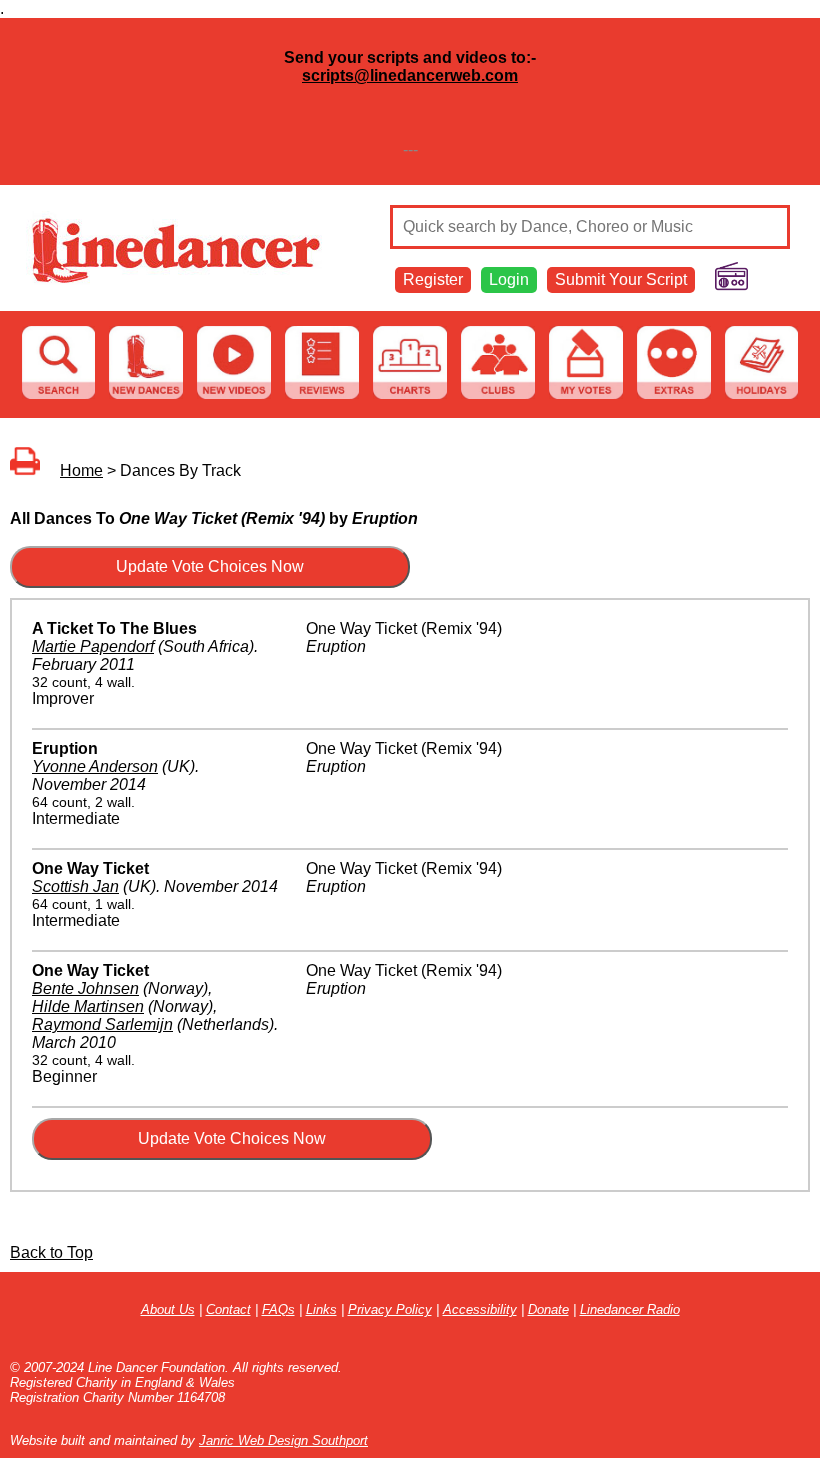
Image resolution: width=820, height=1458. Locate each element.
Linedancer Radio (630, 1309)
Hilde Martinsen (88, 1006)
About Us (168, 1309)
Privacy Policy (390, 1309)
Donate (548, 1309)
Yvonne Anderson (95, 766)
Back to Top (51, 1252)
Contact (228, 1309)
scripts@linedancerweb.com (410, 75)
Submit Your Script (621, 279)
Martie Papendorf (93, 646)
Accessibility (480, 1309)
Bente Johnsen (85, 988)
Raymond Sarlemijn (102, 1024)
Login (509, 279)
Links (321, 1309)
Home (81, 470)
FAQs (278, 1309)
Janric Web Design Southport (283, 1440)
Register (433, 279)
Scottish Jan (75, 886)
